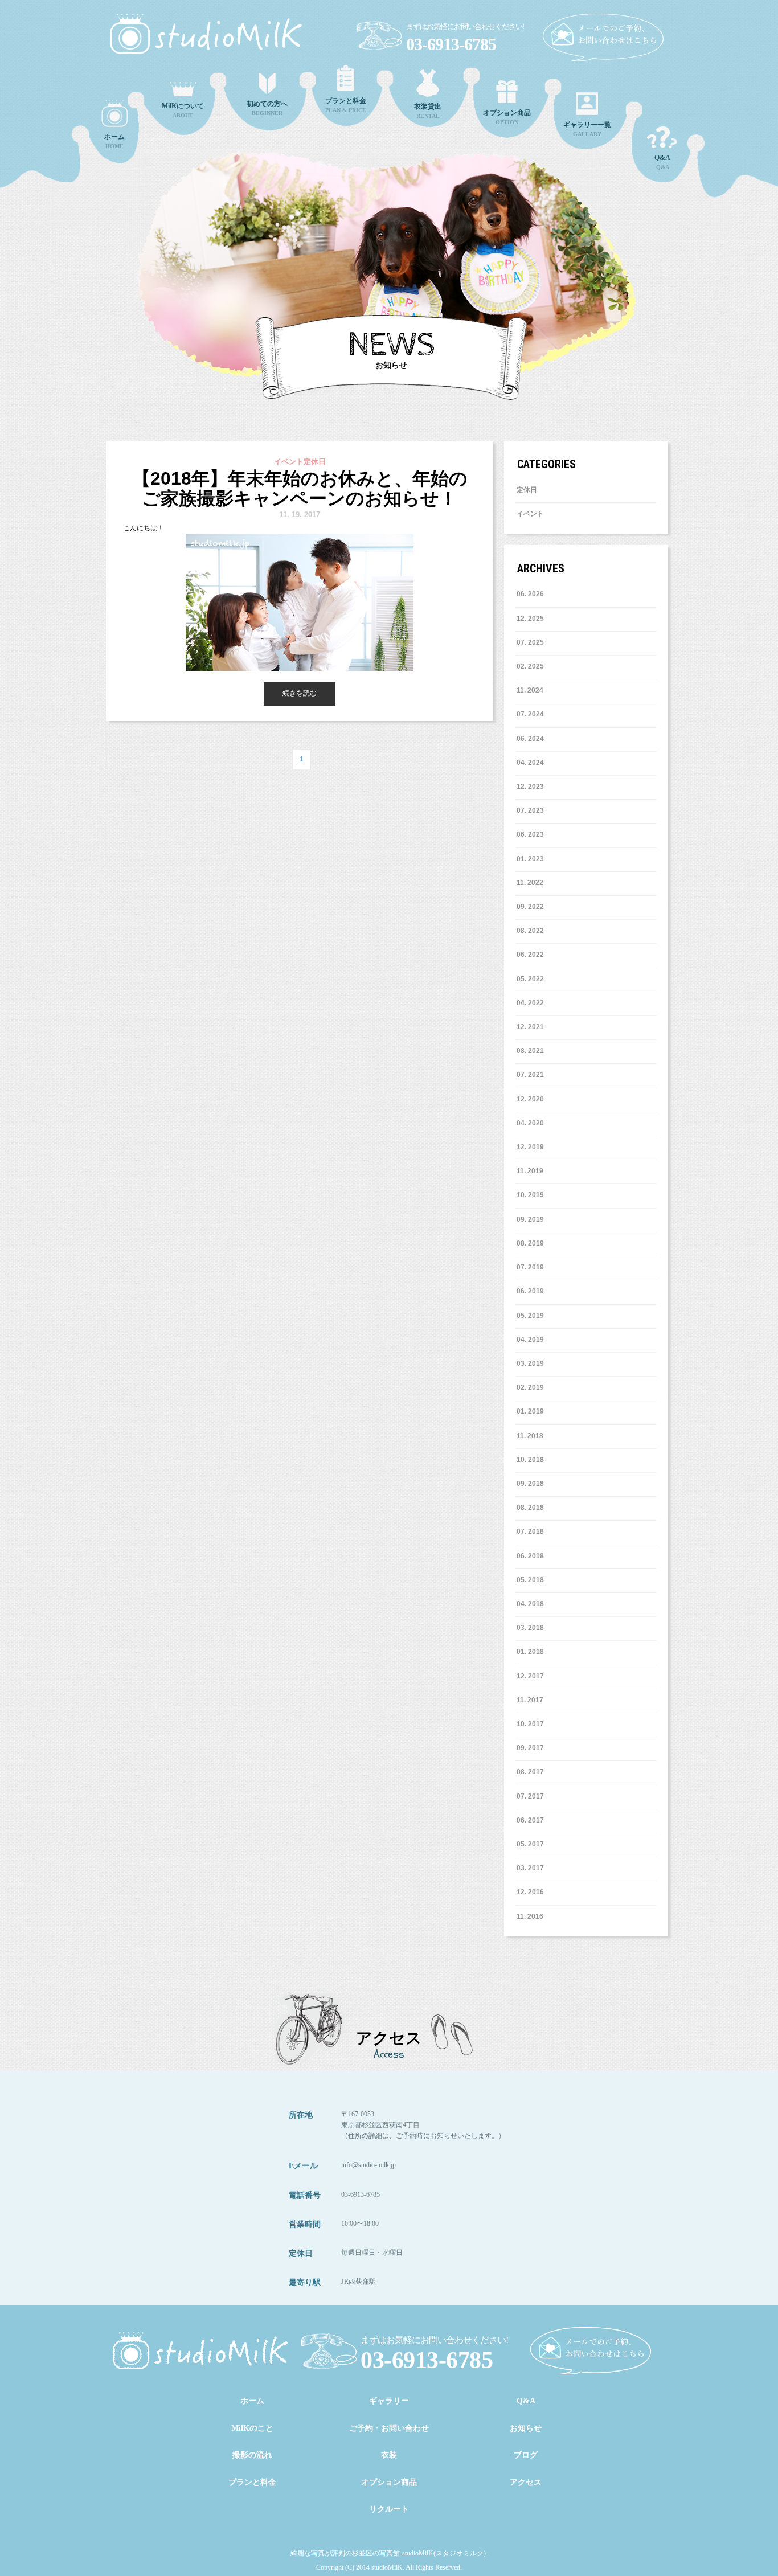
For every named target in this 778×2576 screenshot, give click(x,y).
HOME (114, 141)
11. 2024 (530, 690)
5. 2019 (532, 1316)
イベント (530, 514)
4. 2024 (532, 763)
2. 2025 (532, 666)
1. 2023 (532, 859)
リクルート (389, 2509)
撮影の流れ (252, 2455)
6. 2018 (532, 1556)
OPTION (507, 117)
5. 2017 (532, 1844)
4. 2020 (532, 1123)
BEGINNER (267, 108)
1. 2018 (532, 1652)
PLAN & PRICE (346, 105)
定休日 (527, 490)
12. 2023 (530, 787)
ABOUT (183, 110)
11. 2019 (530, 1171)
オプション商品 (389, 2482)
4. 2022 (532, 1003)
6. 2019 (532, 1291)
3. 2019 (532, 1363)
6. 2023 (532, 834)
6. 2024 (532, 739)
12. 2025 (530, 619)
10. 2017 (530, 1724)
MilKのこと (252, 2428)
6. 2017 (532, 1820)
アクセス (526, 2482)
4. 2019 (532, 1340)
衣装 (389, 2455)
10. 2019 (530, 1195)
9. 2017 (532, 1748)
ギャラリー (389, 2401)
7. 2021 (532, 1075)
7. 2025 (532, 642)
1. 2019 (532, 1411)
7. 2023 (532, 810)
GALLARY (587, 129)
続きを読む (300, 693)
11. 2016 (530, 1916)
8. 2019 (532, 1243)
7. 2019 (532, 1267)
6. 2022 (532, 955)
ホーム (252, 2401)
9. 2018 (532, 1484)
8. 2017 (532, 1772)
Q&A (662, 162)
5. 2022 (532, 979)
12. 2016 (530, 1892)
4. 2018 (532, 1604)
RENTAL (428, 111)
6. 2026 (532, 594)
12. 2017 (530, 1676)
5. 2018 (532, 1580)
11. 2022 (530, 883)
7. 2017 (532, 1796)
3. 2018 (532, 1628)
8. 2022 (532, 931)
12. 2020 (530, 1099)
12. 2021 (530, 1027)
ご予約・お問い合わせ (389, 2428)
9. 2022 (532, 907)
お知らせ (526, 2428)
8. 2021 (532, 1051)
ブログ (526, 2455)
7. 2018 (532, 1531)
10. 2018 (530, 1460)
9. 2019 (532, 1219)
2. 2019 (532, 1387)
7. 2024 (532, 714)
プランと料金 (252, 2482)
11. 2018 (530, 1436)
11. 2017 (530, 1700)
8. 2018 (532, 1508)
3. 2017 (532, 1868)
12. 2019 (530, 1147)
